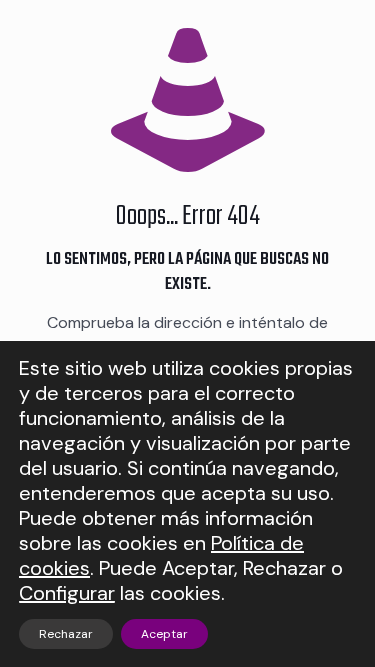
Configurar (67, 593)
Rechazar (66, 634)
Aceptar (164, 634)
